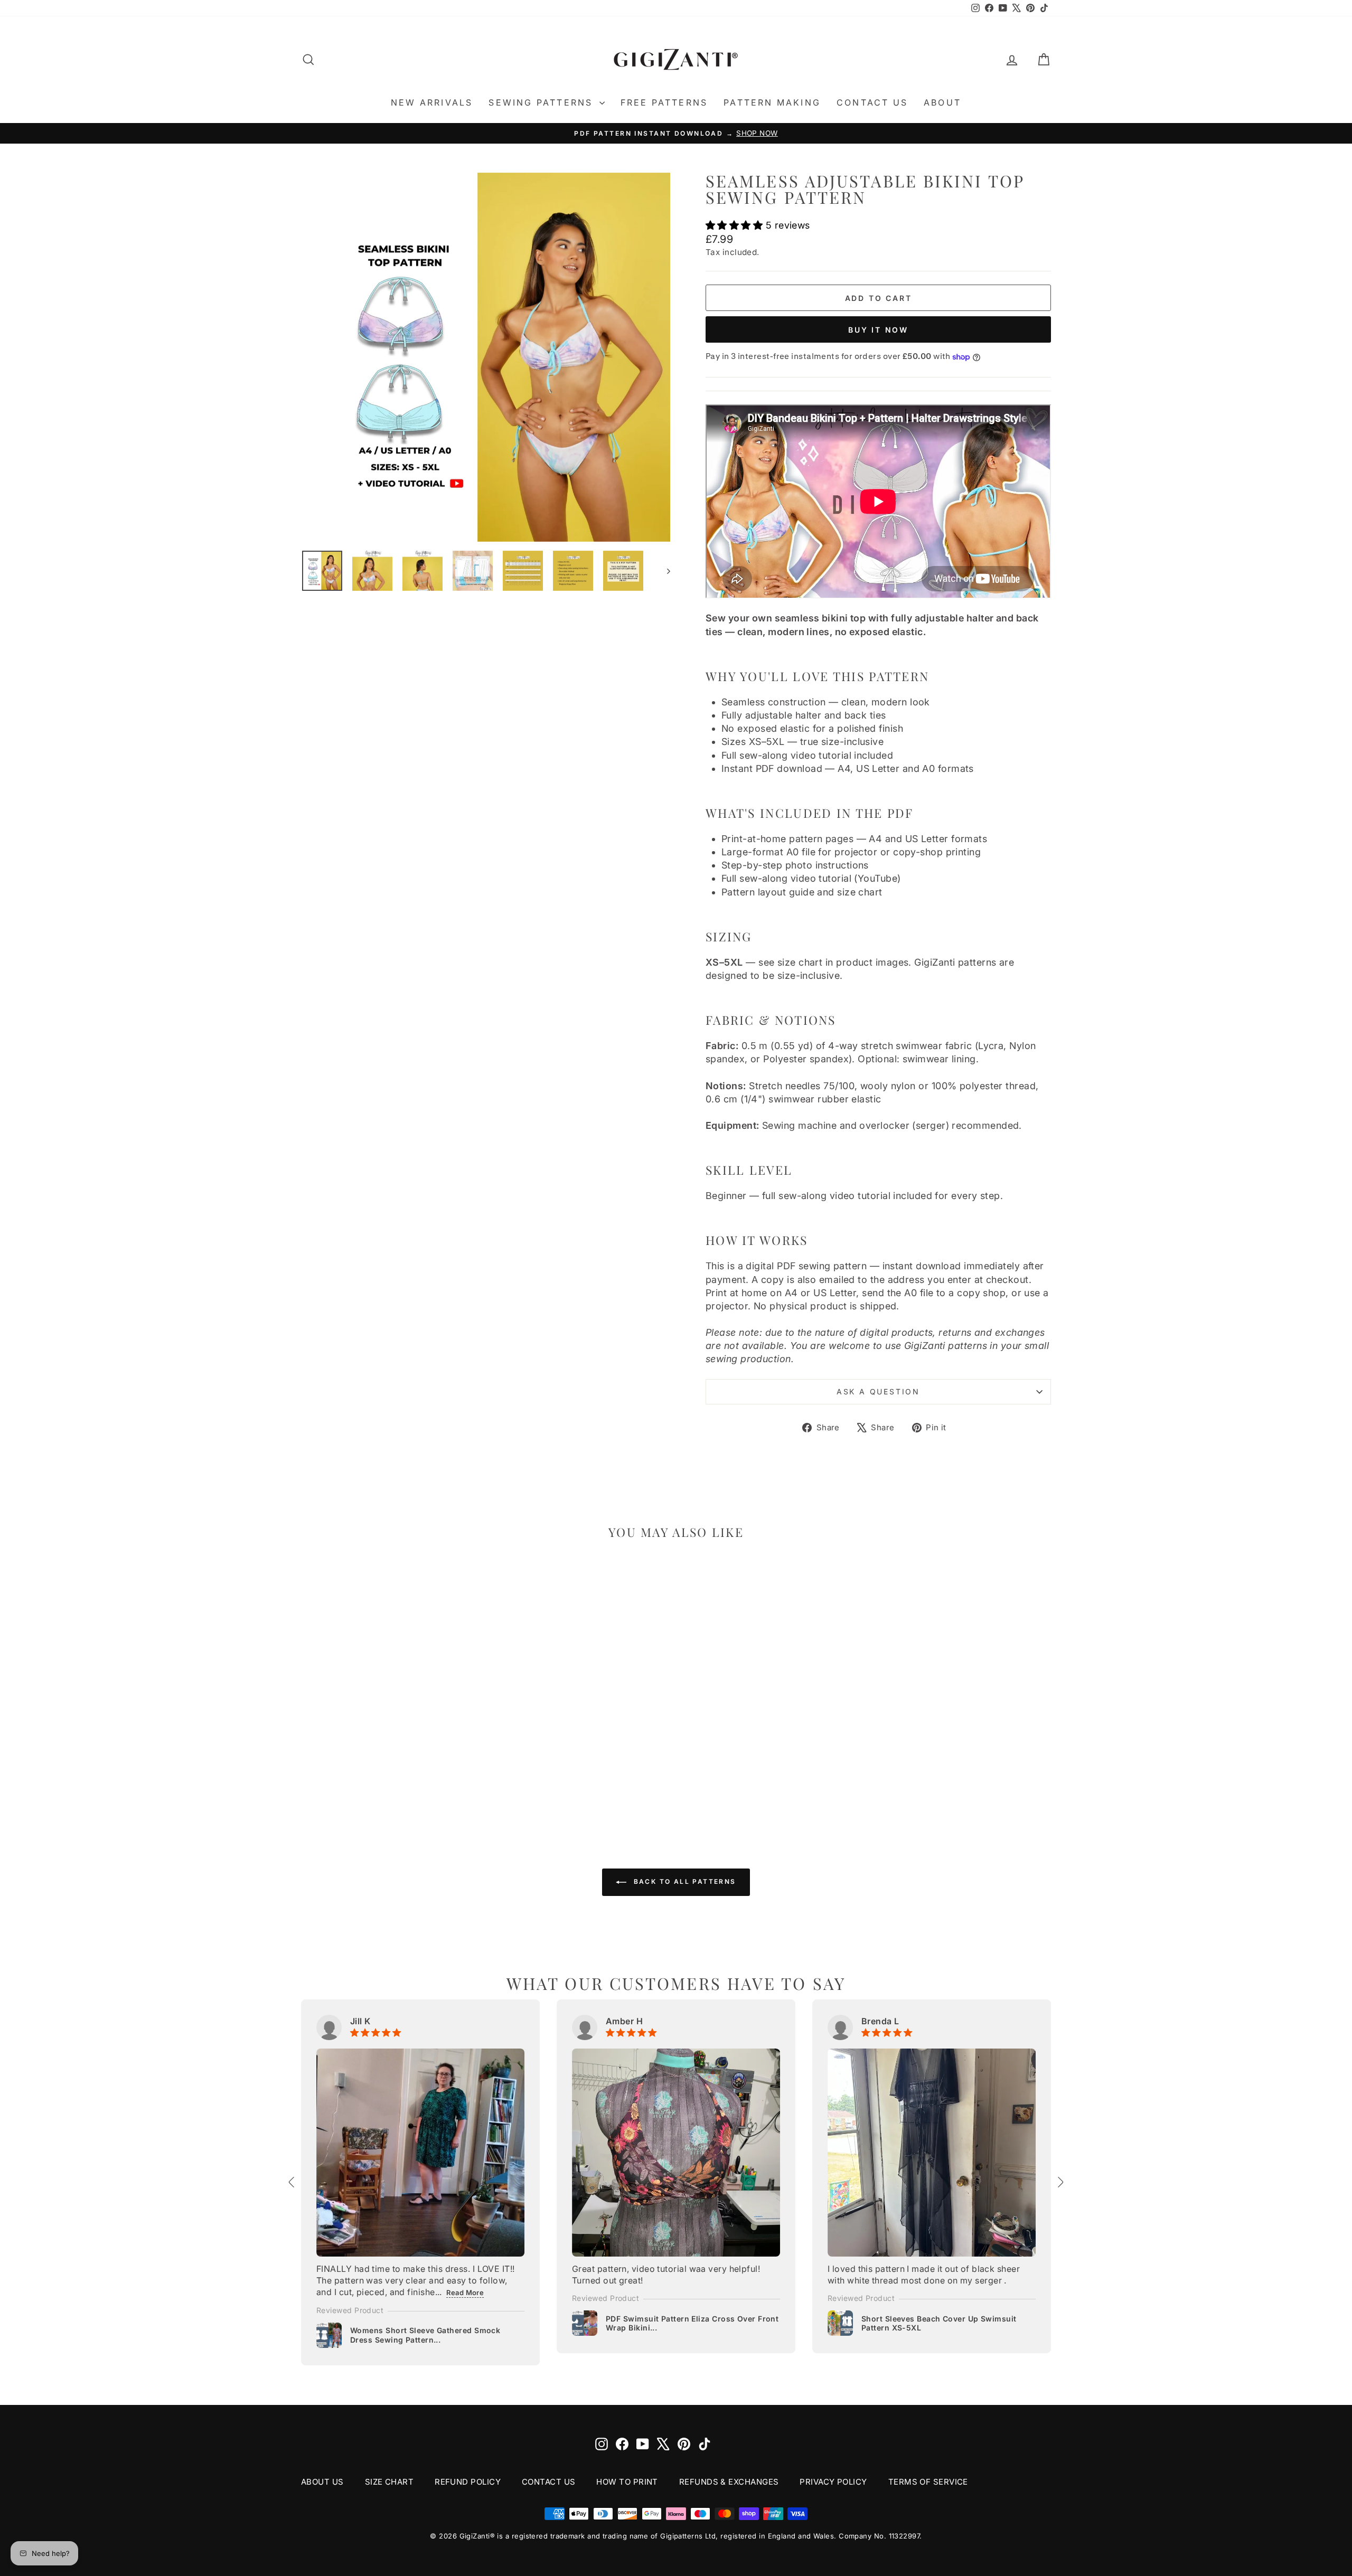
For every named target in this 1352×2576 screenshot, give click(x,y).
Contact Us (872, 102)
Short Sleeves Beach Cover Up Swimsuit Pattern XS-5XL (939, 2323)
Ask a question (878, 1391)
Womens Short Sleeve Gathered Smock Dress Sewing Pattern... (425, 2335)
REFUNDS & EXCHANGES (729, 2482)
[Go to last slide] (292, 2182)
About (942, 102)
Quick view (390, 1732)
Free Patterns (664, 102)
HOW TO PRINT (627, 2482)
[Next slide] (1060, 2182)
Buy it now (878, 330)
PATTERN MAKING (772, 102)
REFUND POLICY (468, 2482)
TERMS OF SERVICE (928, 2482)
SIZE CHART (389, 2482)
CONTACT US (549, 2482)
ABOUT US (322, 2482)
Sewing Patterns (542, 102)
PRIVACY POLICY (833, 2482)
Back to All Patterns (683, 1881)
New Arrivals (432, 102)
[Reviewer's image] (420, 2153)
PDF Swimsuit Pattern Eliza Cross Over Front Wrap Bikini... (692, 2323)
